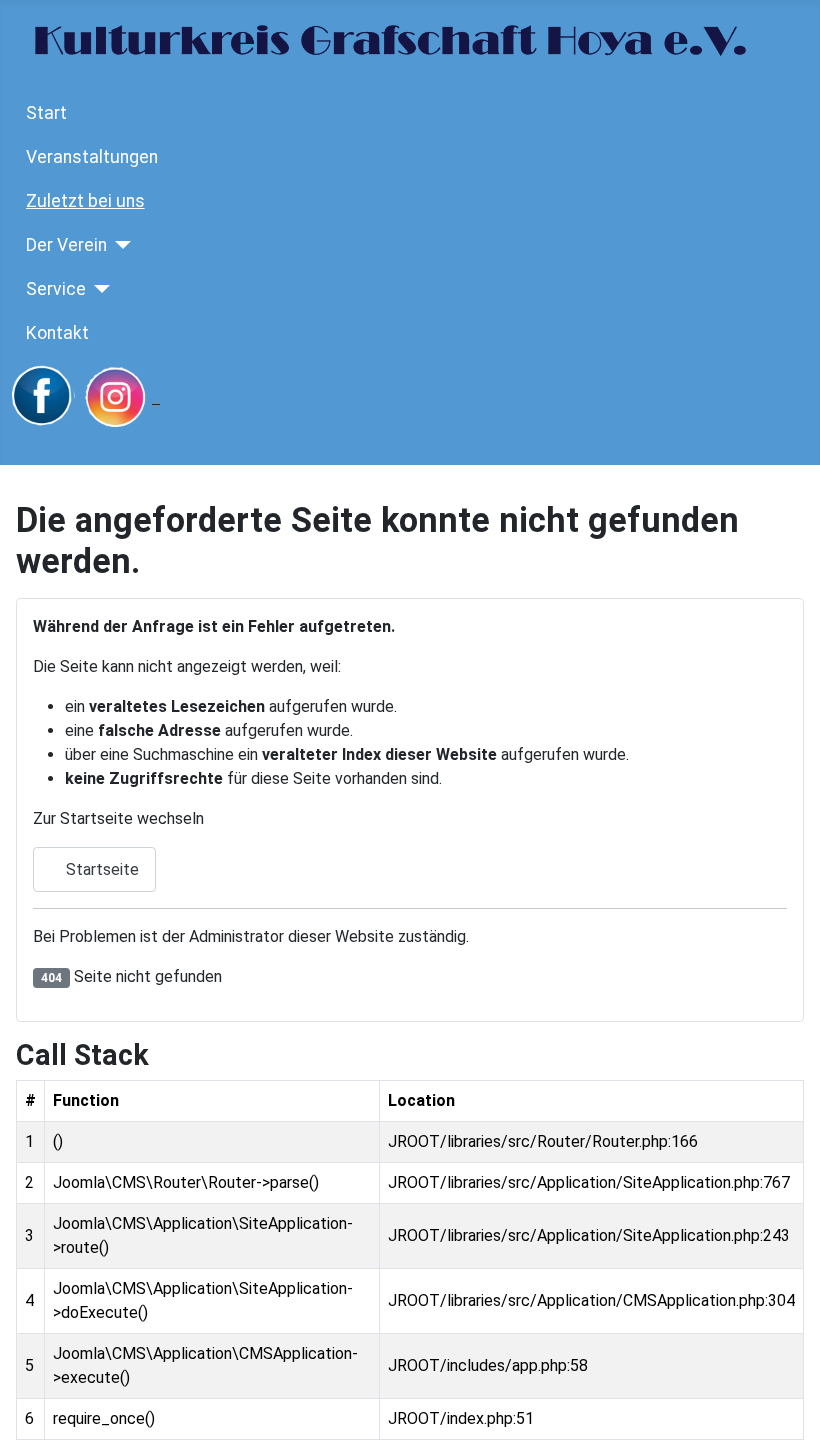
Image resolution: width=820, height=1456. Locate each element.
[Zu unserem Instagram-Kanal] (121, 397)
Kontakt (57, 333)
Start (46, 113)
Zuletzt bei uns (85, 201)
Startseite (100, 869)
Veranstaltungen (92, 157)
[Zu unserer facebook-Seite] (43, 397)
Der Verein (66, 245)
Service (56, 289)
